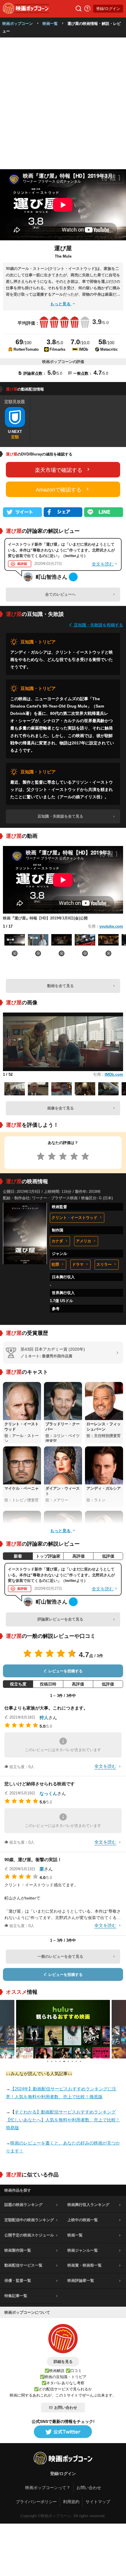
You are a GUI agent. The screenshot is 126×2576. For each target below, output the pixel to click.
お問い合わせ (66, 2408)
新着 (18, 1556)
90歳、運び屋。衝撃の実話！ (33, 1860)
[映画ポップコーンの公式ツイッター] (63, 2432)
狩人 (44, 1718)
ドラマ (78, 1264)
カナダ (57, 1241)
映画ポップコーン (18, 24)
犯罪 (55, 1264)
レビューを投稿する (65, 1671)
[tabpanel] (63, 2029)
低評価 (108, 1556)
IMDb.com (114, 1074)
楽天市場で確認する (59, 470)
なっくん (48, 1793)
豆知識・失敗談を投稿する (98, 625)
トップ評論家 (48, 1556)
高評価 (79, 1556)
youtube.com (111, 926)
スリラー (104, 1264)
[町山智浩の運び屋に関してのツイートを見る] (73, 577)
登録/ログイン (108, 9)
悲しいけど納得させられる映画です (40, 1784)
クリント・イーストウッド (74, 1218)
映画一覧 (50, 24)
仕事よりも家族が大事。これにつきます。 (46, 1708)
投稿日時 (48, 1684)
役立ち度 (18, 1684)
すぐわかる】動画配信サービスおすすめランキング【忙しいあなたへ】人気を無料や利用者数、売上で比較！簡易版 (63, 2120)
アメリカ (84, 1241)
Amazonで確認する (59, 490)
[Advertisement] (63, 103)
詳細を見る (63, 2362)
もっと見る (61, 304)
